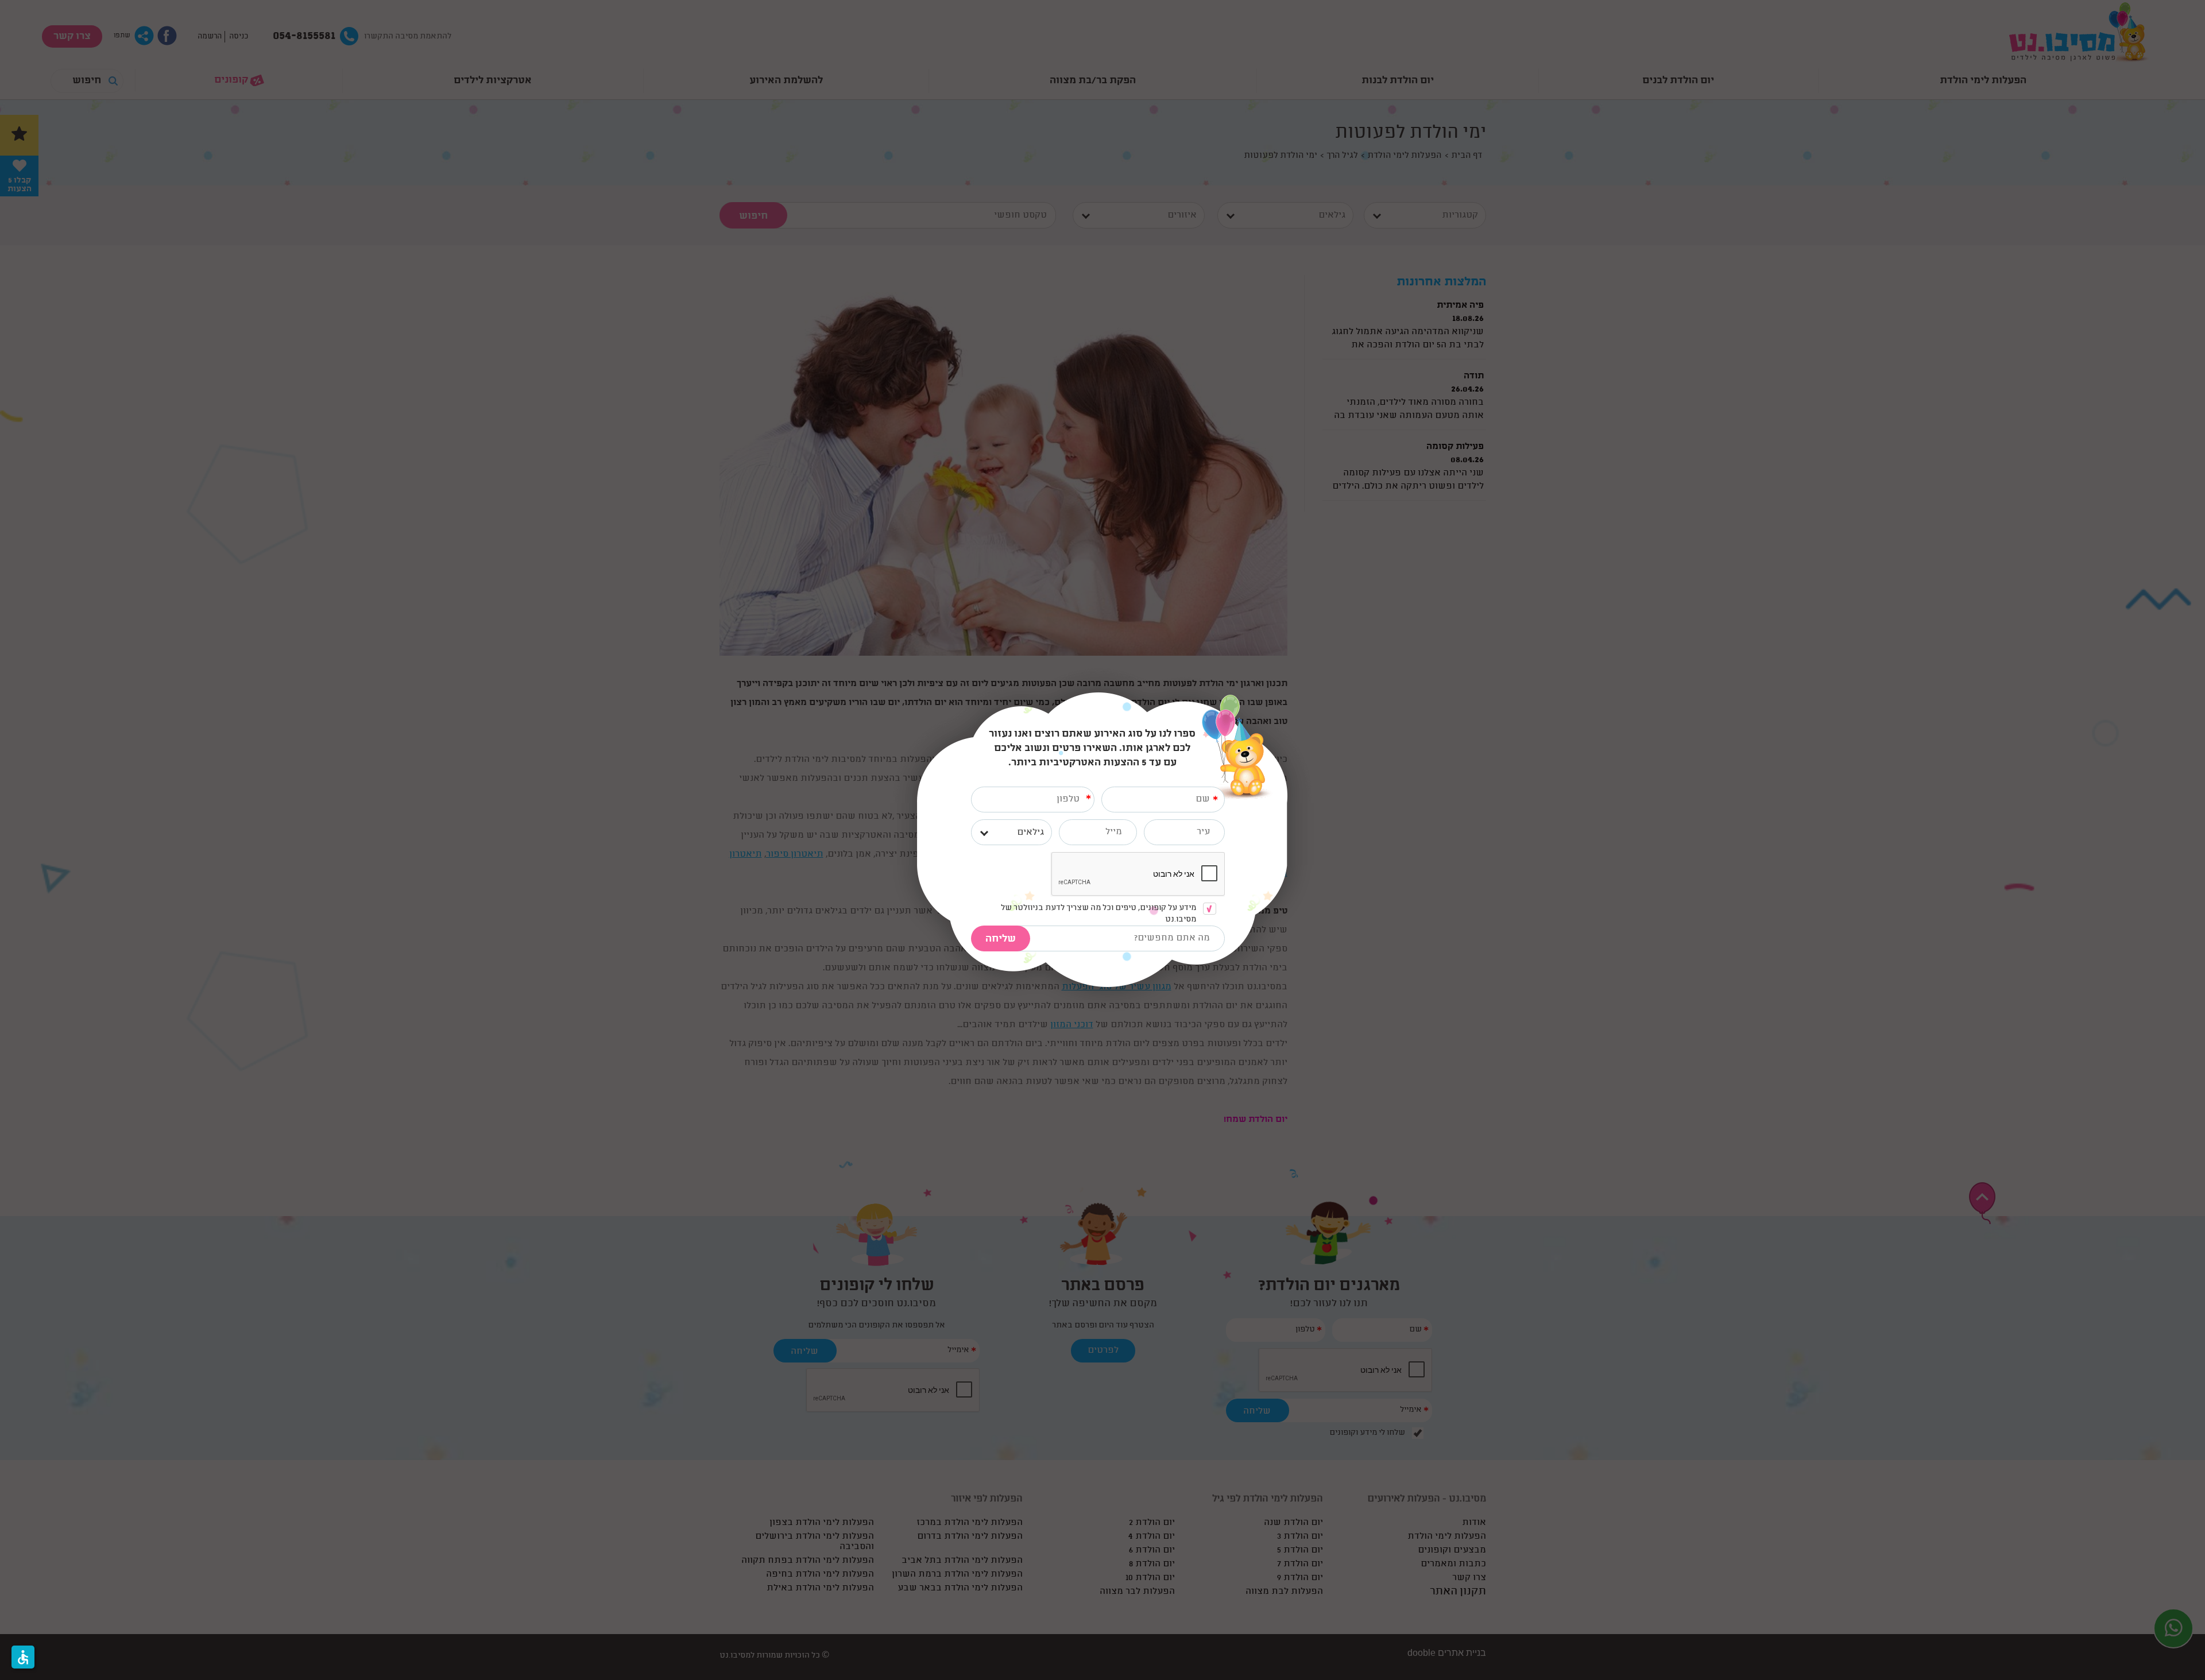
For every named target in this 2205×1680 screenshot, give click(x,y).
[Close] (1287, 698)
